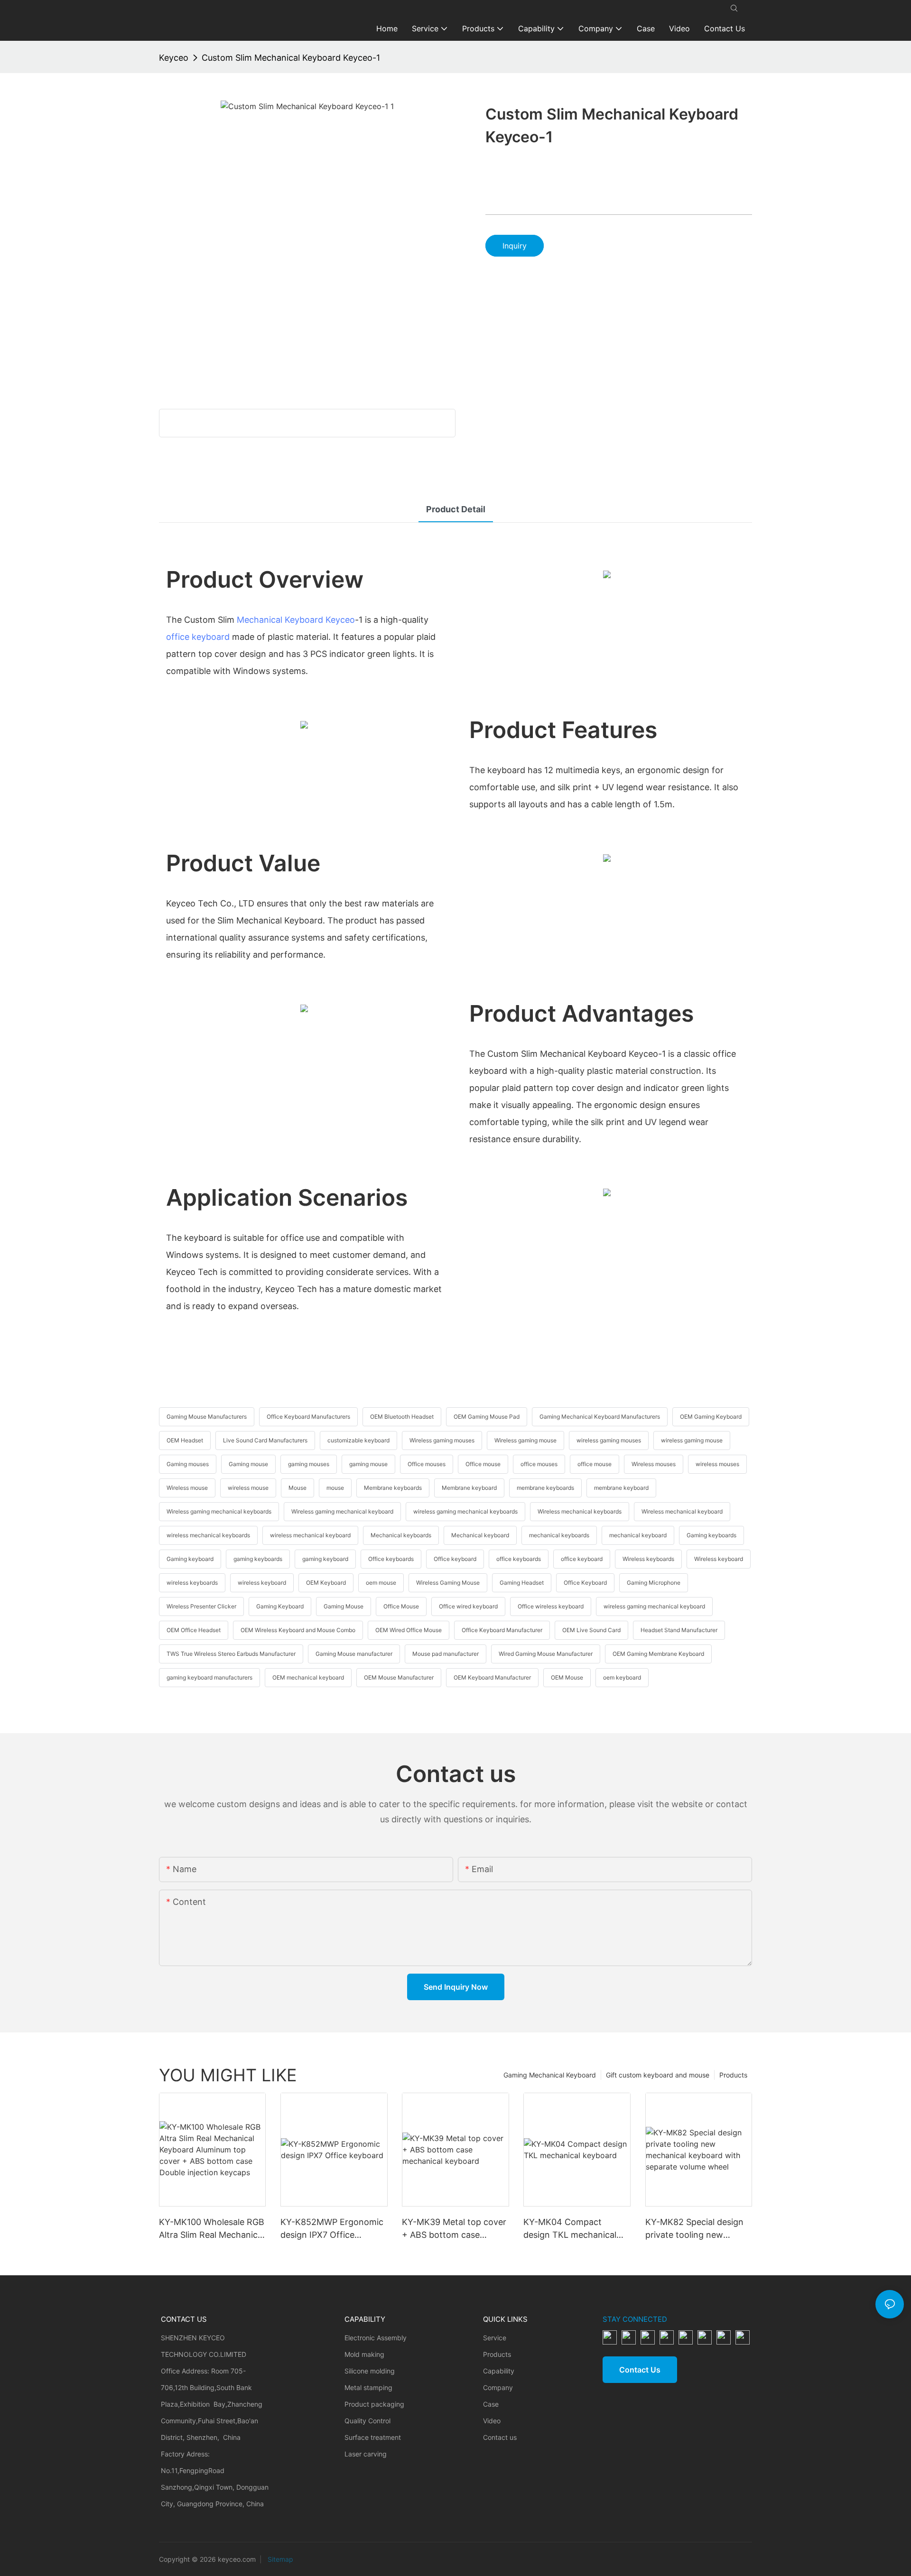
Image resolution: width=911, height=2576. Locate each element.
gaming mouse (368, 1464)
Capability (499, 2371)
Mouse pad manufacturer (446, 1654)
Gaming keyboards (711, 1535)
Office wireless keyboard (551, 1606)
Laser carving (366, 2454)
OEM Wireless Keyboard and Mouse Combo (298, 1630)
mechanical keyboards (559, 1535)
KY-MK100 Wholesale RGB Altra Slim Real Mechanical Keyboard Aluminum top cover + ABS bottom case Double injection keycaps (212, 2229)
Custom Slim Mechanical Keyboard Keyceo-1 (291, 58)
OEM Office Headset (194, 1630)
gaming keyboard (325, 1559)
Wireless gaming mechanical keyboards (219, 1511)
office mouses (539, 1464)
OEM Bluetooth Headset (402, 1417)
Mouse (297, 1488)
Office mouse (483, 1464)
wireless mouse (248, 1488)
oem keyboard (622, 1677)
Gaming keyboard (190, 1559)
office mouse (595, 1464)
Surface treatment (373, 2437)
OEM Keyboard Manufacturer (492, 1677)
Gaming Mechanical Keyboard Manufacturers (600, 1417)
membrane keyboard (621, 1488)
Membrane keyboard (469, 1488)
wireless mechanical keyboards (208, 1535)
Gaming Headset (522, 1583)
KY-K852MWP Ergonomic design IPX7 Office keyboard (332, 2229)
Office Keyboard (585, 1583)
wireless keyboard (262, 1583)
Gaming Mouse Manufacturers (207, 1417)
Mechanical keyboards (401, 1535)
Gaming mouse (248, 1464)
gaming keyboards (258, 1559)
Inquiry (515, 246)
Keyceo (174, 58)
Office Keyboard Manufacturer (502, 1630)
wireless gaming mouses (609, 1440)
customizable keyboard (358, 1440)
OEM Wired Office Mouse (409, 1630)
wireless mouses (717, 1464)
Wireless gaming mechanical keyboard (342, 1511)
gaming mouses (309, 1464)
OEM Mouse (567, 1677)
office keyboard (198, 637)
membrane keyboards (545, 1488)
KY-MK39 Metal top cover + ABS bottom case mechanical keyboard (454, 2229)
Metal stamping (368, 2387)
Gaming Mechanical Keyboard (550, 2075)
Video (492, 2421)
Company (498, 2387)
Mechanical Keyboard (280, 620)
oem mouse (381, 1583)
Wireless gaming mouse (525, 1440)
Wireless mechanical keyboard (682, 1511)
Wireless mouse (187, 1488)
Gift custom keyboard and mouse (658, 2075)
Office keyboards (391, 1559)
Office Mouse (401, 1606)
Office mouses (427, 1464)
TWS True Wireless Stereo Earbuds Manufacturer (231, 1654)
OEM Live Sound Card (591, 1630)
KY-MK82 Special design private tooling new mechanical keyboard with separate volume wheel (698, 2229)
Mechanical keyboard (480, 1535)
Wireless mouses (654, 1464)
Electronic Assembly (376, 2338)
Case (491, 2404)
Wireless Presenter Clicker (201, 1606)
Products (733, 2075)
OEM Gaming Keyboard (711, 1417)
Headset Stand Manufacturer (679, 1630)
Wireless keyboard (719, 1559)
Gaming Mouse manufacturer (354, 1654)
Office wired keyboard (468, 1606)
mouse (335, 1488)
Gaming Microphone (654, 1583)
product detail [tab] (456, 509)
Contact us (500, 2437)
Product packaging (374, 2404)
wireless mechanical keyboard (310, 1535)
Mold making (364, 2354)
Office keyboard (455, 1559)
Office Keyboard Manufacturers (308, 1417)
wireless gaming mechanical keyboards (465, 1511)
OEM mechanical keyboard (308, 1677)
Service (495, 2338)
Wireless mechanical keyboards (580, 1511)
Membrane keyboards (393, 1488)
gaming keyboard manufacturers (209, 1677)
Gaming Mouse (344, 1606)
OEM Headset (185, 1440)
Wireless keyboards (648, 1559)
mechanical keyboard (638, 1535)
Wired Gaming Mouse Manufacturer (546, 1654)
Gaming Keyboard (280, 1606)
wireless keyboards (192, 1583)
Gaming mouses (188, 1464)
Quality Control (367, 2421)
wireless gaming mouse (692, 1440)
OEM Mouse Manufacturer (399, 1677)
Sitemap (279, 2559)
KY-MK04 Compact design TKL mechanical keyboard (570, 2229)
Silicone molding (370, 2371)
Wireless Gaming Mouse (448, 1583)
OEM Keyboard (326, 1583)
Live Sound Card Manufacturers (265, 1440)
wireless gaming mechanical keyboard (654, 1606)
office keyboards (519, 1559)
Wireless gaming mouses (442, 1440)
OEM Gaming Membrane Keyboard (658, 1654)
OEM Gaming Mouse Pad (487, 1417)
